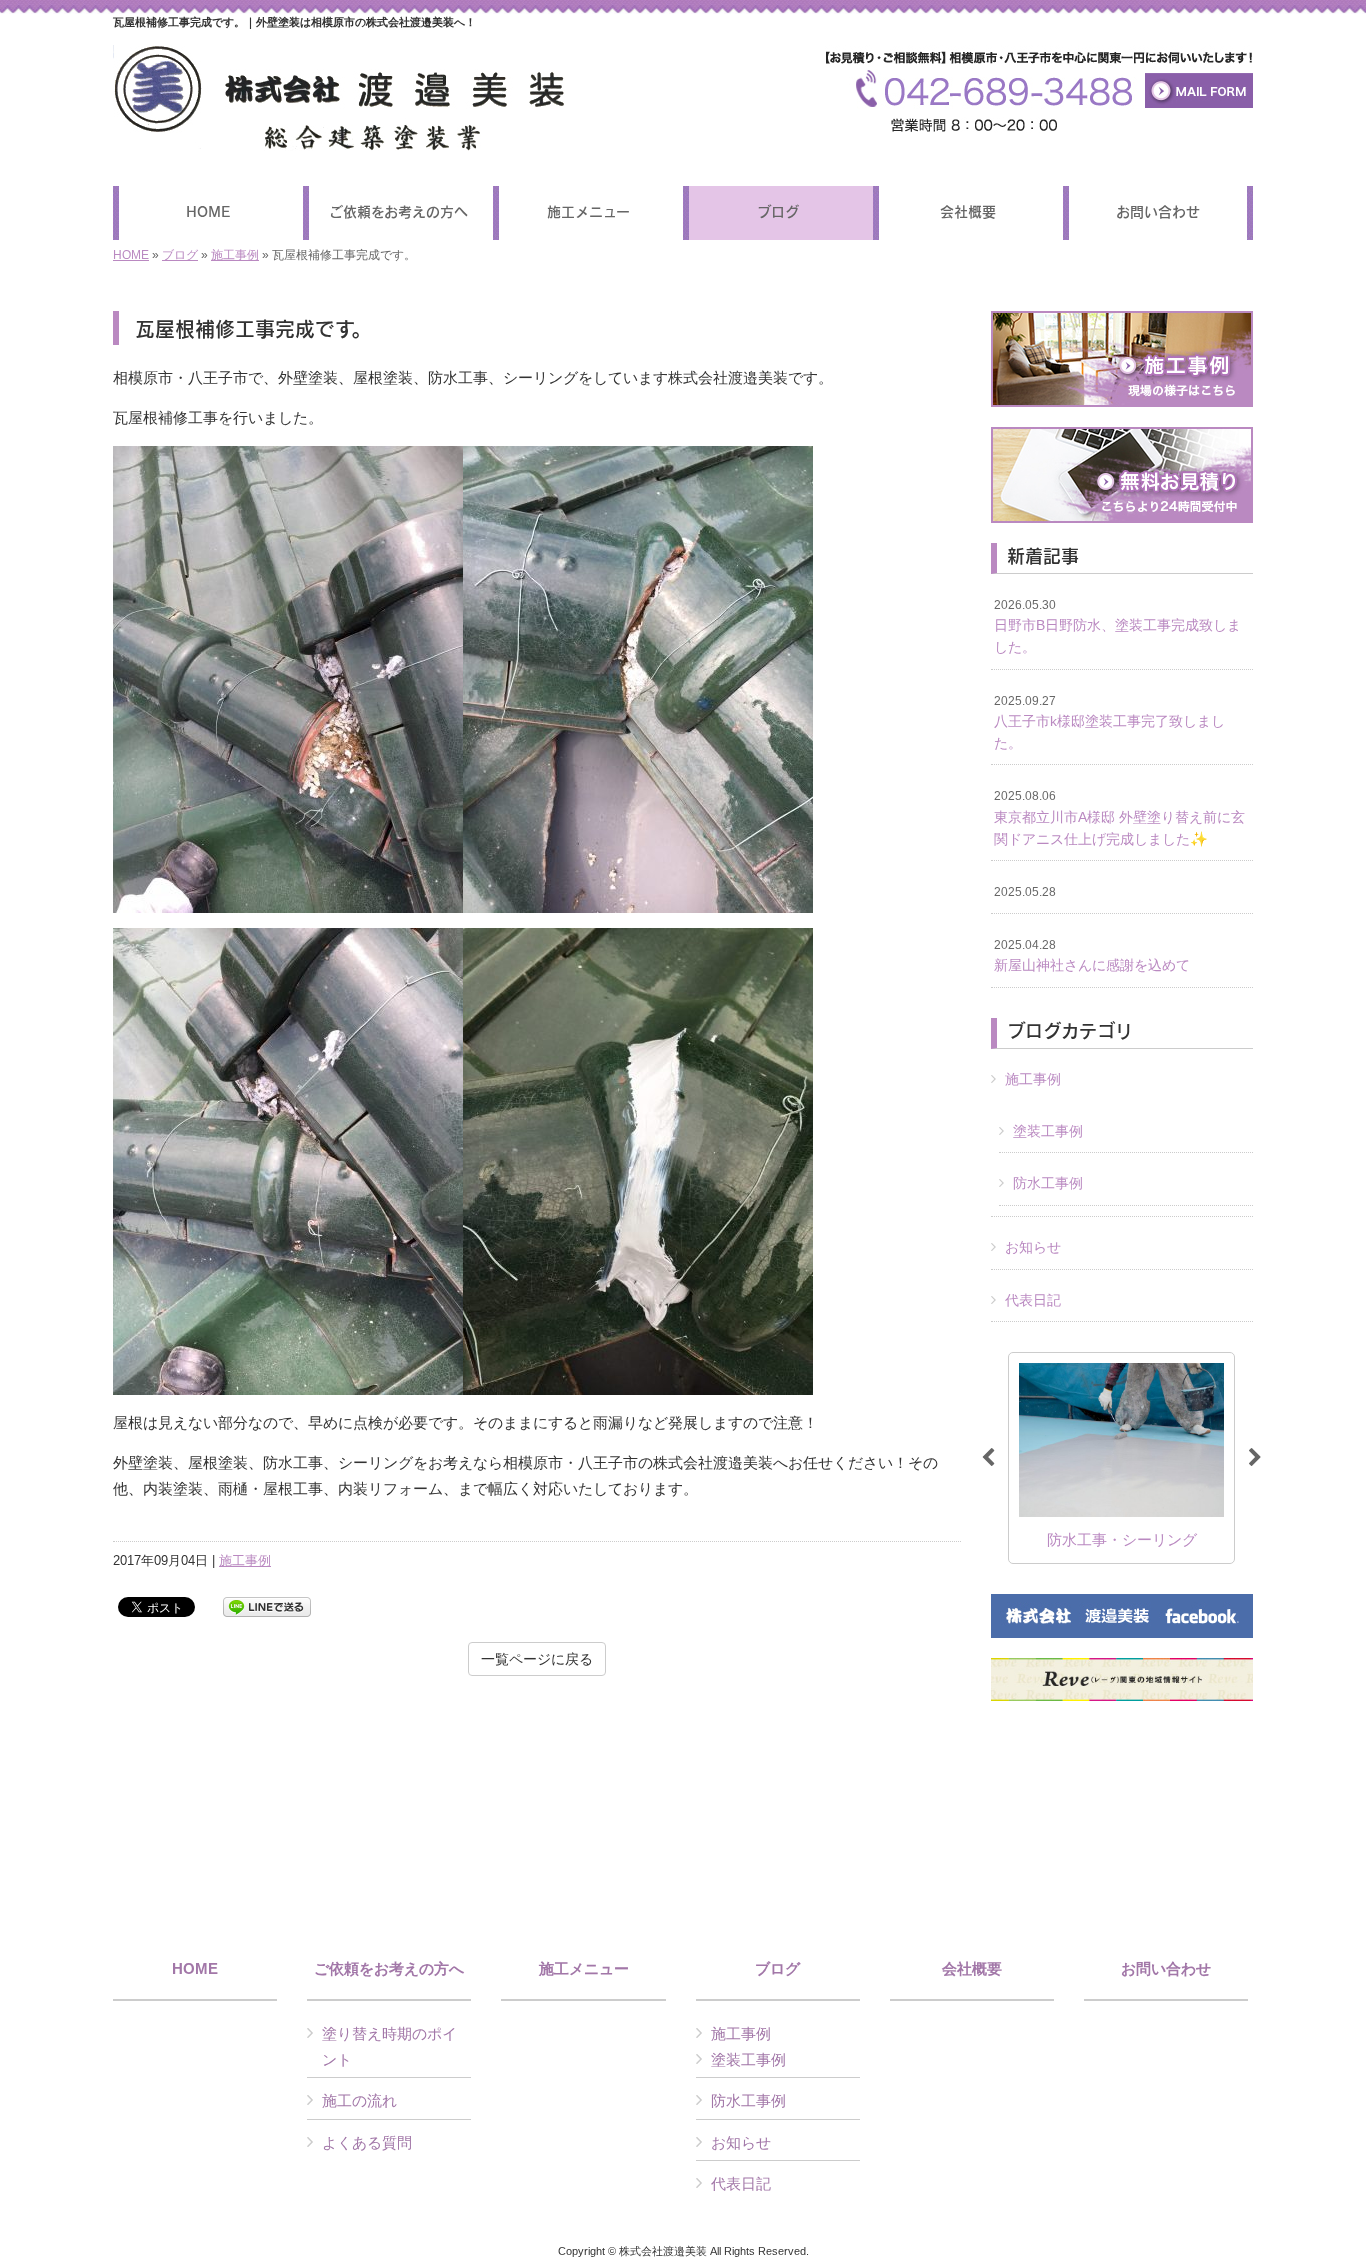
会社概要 (972, 1969)
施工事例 (235, 255)
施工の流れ (359, 2100)
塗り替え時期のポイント (389, 2046)
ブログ (180, 255)
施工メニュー (584, 1969)
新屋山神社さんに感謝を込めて (1092, 956)
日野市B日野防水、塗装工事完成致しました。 (1117, 626)
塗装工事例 (1048, 1131)
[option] (1121, 1457)
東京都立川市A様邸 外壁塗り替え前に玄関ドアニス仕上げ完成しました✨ (1119, 817)
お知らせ (1033, 1247)
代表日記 (1033, 1300)
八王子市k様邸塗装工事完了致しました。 (1109, 722)
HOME (131, 255)
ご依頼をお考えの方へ (389, 1969)
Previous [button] (988, 1458)
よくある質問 (367, 2142)
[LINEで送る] (267, 1605)
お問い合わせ (1166, 1969)
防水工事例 (1048, 1183)
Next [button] (1255, 1458)
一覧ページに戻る (537, 1659)
